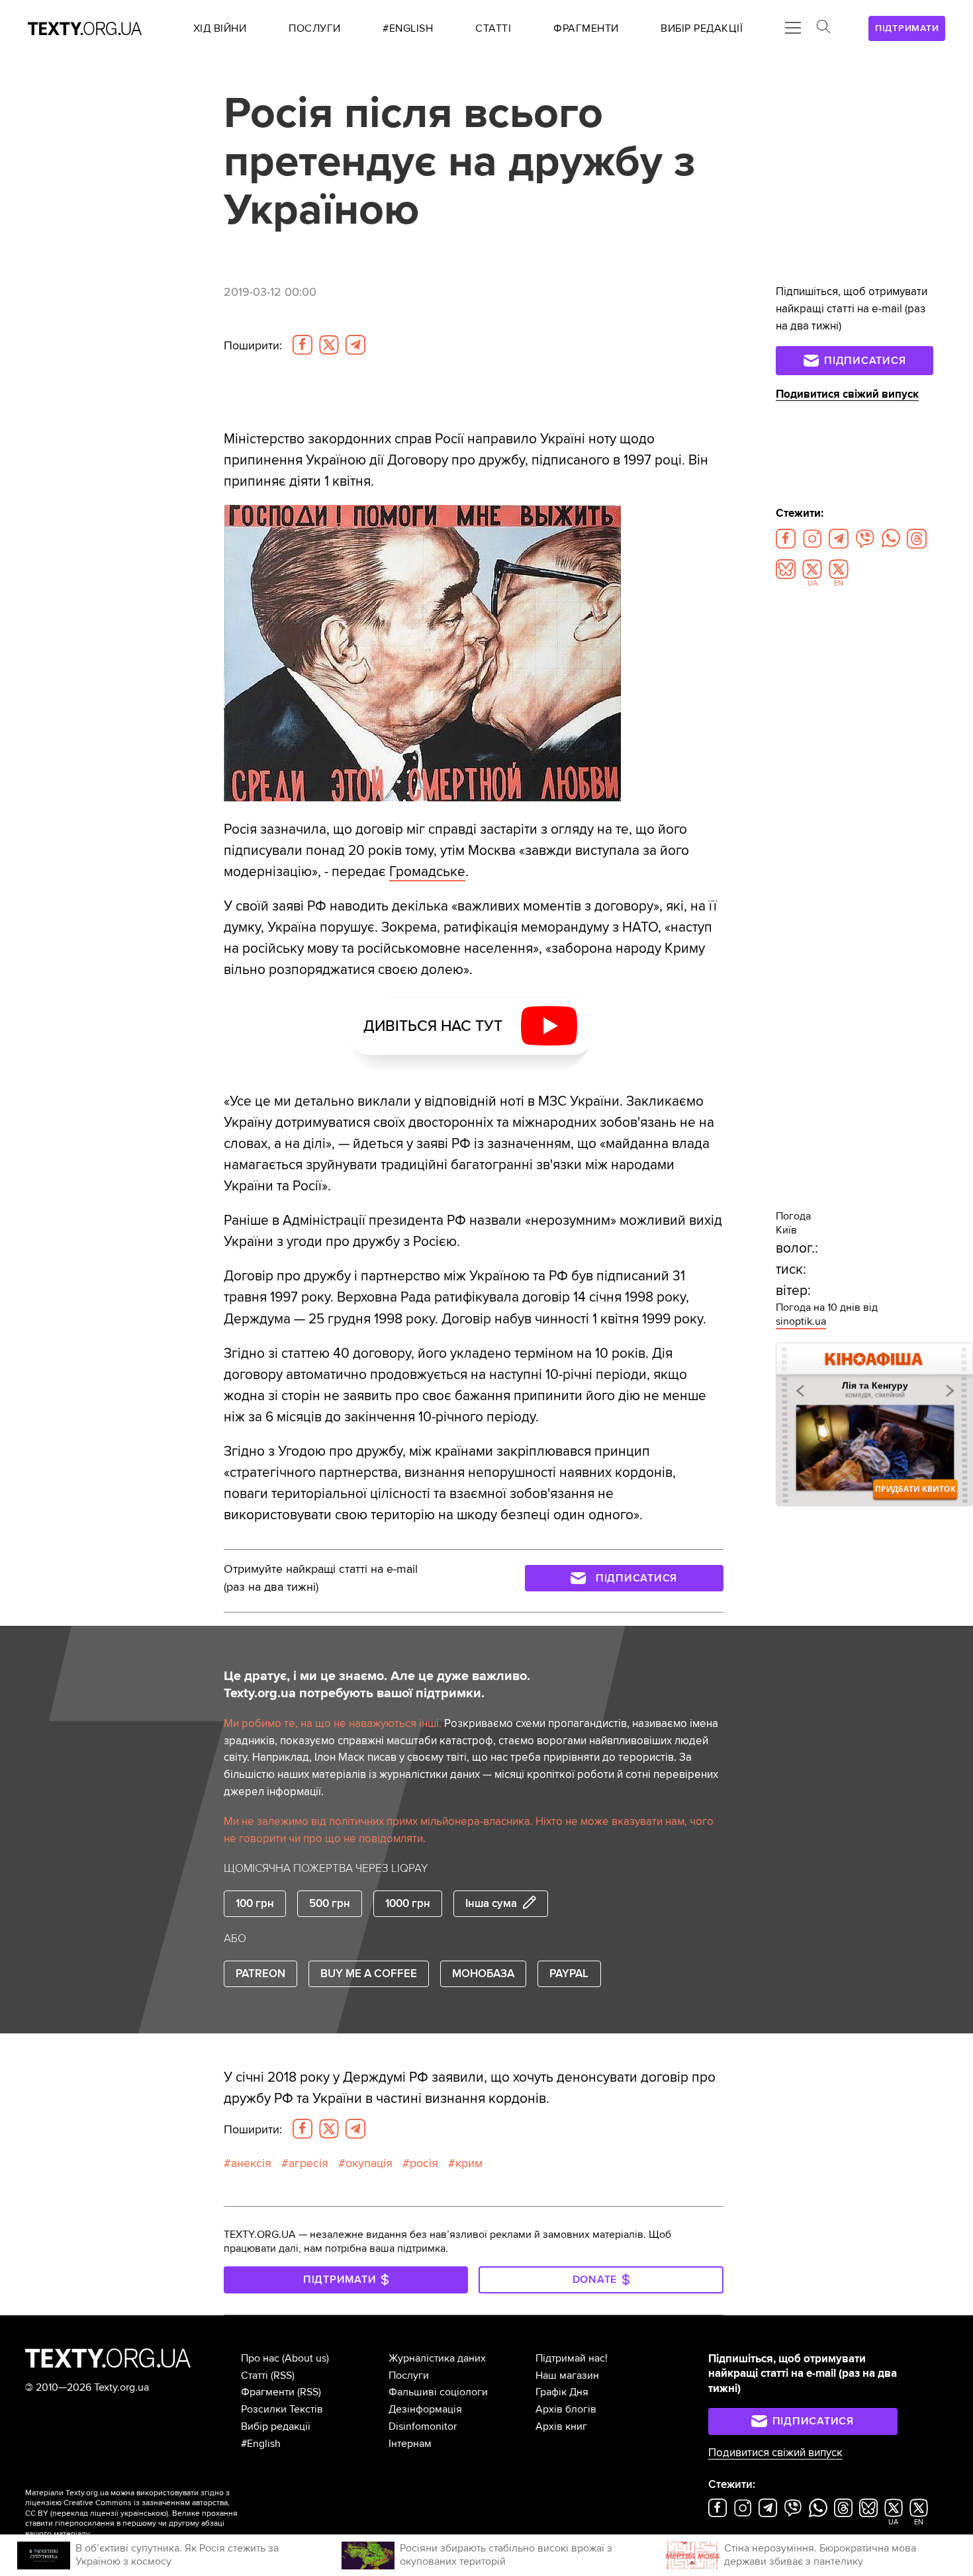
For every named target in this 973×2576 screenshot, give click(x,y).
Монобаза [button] (483, 1974)
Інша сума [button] (491, 1903)
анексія (251, 2163)
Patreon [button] (260, 1974)
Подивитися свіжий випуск (847, 394)
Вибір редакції (276, 2426)
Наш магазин (567, 2376)
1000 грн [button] (408, 1903)
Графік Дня (562, 2392)
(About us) (305, 2358)
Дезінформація (425, 2409)
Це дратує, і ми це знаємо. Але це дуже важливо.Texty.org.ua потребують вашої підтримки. (377, 1685)
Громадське (427, 871)
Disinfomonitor (423, 2426)
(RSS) (283, 2376)
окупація (369, 2163)
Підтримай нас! (572, 2358)
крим (469, 2163)
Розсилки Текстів (282, 2409)
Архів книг (561, 2426)
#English (261, 2444)
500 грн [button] (330, 1903)
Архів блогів (566, 2409)
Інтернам (410, 2444)
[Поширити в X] (329, 345)
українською (143, 2513)
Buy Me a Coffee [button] (369, 1974)
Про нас (260, 2358)
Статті (255, 2376)
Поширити (253, 345)
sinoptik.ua (801, 1321)
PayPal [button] (569, 1974)
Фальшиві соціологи (438, 2392)
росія (424, 2163)
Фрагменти (268, 2392)
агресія (308, 2163)
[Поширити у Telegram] (355, 345)
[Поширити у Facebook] (302, 345)
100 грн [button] (255, 1903)
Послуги (409, 2376)
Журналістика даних (437, 2358)
